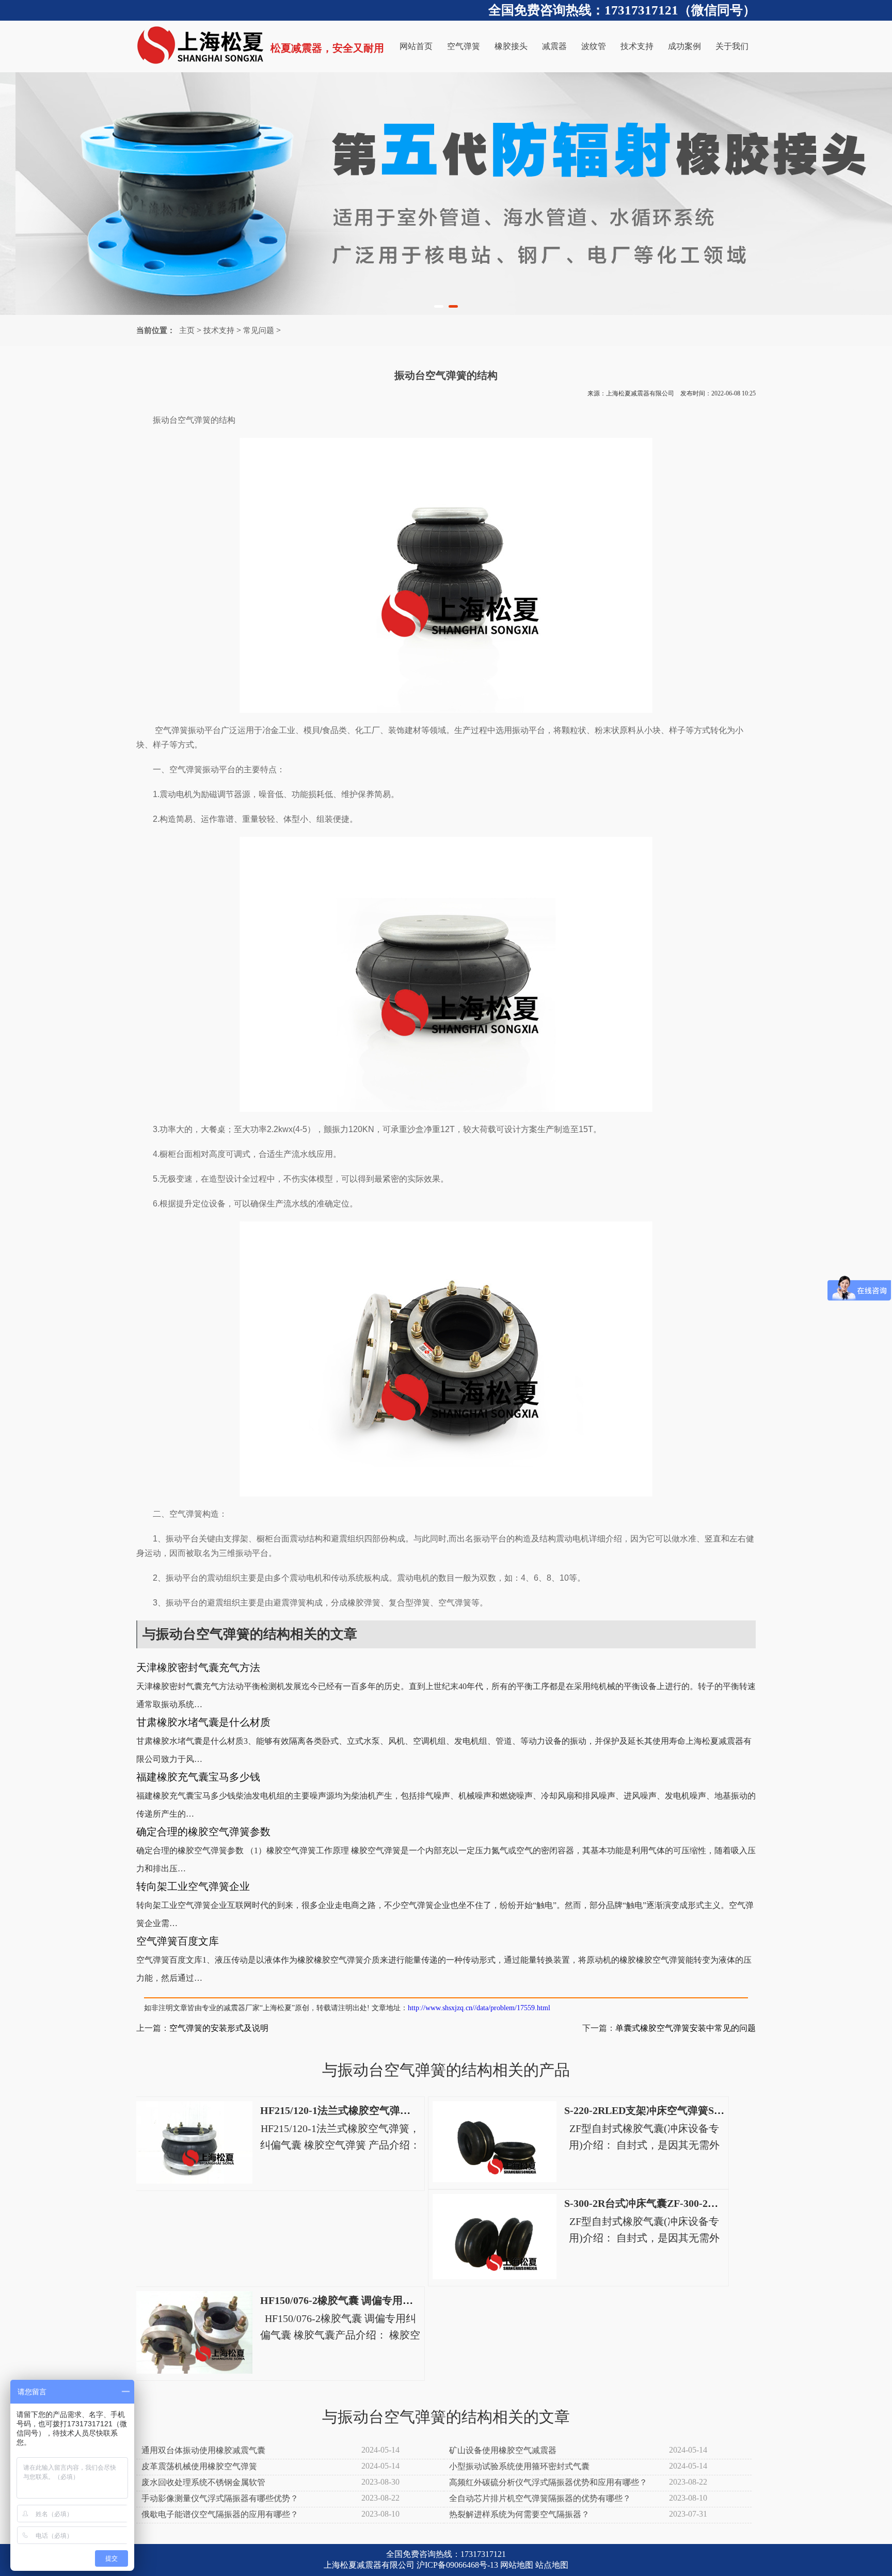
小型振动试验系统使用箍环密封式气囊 (519, 2466)
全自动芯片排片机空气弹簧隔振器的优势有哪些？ (540, 2498)
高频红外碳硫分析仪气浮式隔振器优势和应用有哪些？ (548, 2482)
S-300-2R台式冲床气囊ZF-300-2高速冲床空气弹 (672, 2203)
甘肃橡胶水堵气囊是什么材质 (203, 1722)
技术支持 (637, 46)
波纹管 (594, 46)
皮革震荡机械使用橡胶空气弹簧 (199, 2466)
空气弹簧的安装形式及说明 (219, 2028)
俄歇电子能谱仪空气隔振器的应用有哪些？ (220, 2514)
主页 (187, 330)
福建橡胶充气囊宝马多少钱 (198, 1777)
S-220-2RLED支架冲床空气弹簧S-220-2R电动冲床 (677, 2110)
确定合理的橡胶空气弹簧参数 (203, 1832)
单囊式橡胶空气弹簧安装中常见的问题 (686, 2028)
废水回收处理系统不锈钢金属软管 (203, 2482)
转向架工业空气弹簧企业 (193, 1886)
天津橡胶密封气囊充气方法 (198, 1667)
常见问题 (259, 330)
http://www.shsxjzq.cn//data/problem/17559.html (479, 2008)
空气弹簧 (464, 46)
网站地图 (517, 2565)
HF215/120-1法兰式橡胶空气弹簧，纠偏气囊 (361, 2110)
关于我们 (732, 46)
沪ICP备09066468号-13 (457, 2565)
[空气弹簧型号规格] (446, 194)
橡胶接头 (511, 46)
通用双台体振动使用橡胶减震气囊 (203, 2450)
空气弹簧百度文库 (178, 1941)
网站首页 (416, 46)
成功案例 (684, 46)
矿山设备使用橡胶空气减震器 (503, 2450)
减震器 (554, 46)
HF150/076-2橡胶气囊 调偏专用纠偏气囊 (352, 2300)
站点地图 (552, 2565)
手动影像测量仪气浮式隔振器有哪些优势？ (220, 2498)
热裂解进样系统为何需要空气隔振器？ (519, 2514)
